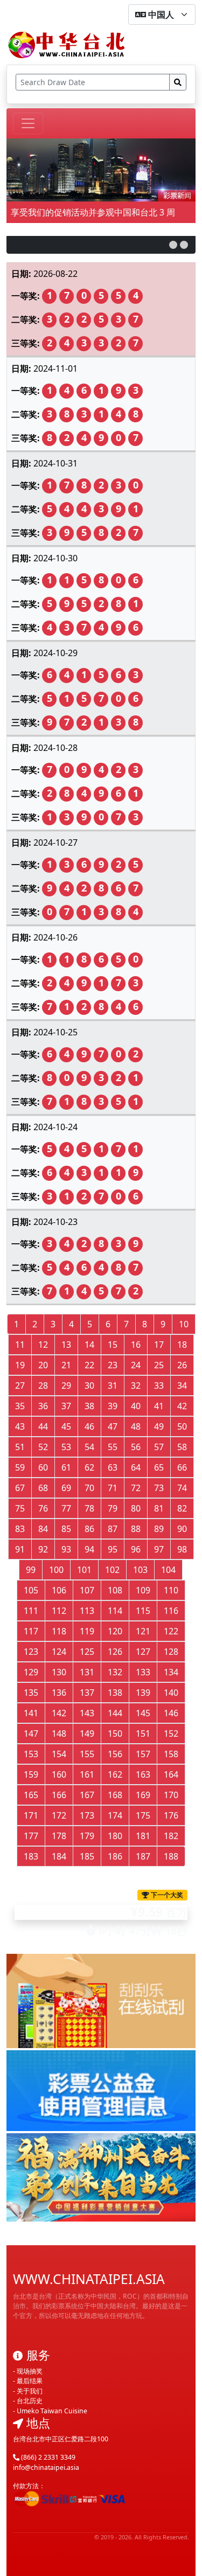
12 (43, 1345)
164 (171, 1774)
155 (87, 1754)
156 (115, 1754)
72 (136, 1488)
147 (31, 1733)
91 (20, 1549)
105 (31, 1590)
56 (136, 1447)
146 (171, 1713)
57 (159, 1447)
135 (31, 1693)
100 (56, 1570)
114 (115, 1611)
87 (113, 1529)
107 (87, 1590)
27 (20, 1386)
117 (31, 1631)
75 (20, 1508)
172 (59, 1815)
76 (43, 1508)
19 (20, 1365)
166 (59, 1795)
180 (115, 1836)
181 (143, 1836)
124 (59, 1652)
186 (115, 1856)
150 (115, 1733)
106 (59, 1590)
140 (171, 1693)
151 (143, 1733)
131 (87, 1672)
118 (59, 1631)
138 (115, 1693)
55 (113, 1447)
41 (159, 1406)
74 (182, 1488)
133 (143, 1672)
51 (20, 1447)
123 (31, 1652)
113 (87, 1611)
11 (20, 1345)
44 (43, 1426)
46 (89, 1426)
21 (66, 1365)
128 (171, 1652)
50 (182, 1426)
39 (113, 1406)
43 (20, 1426)
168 (115, 1795)
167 (87, 1795)
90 (182, 1529)
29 (66, 1386)
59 (20, 1467)
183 (31, 1856)
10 (184, 1324)
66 (182, 1467)
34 (182, 1386)
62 (89, 1467)
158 (171, 1754)
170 (171, 1795)
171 (31, 1815)
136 (59, 1693)
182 (171, 1836)
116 (171, 1611)
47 (113, 1426)
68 (43, 1488)
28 (43, 1386)
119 (87, 1631)
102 (112, 1570)
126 (115, 1652)
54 (89, 1447)
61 (66, 1467)
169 (143, 1795)
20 (43, 1365)
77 (66, 1508)
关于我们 (30, 2391)
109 (143, 1590)
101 (84, 1570)
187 (143, 1856)
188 (171, 1856)
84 (43, 1529)
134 (171, 1672)
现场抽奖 (30, 2371)
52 (43, 1447)
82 (182, 1508)
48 (136, 1426)
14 (89, 1345)
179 (87, 1836)
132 (115, 1672)
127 (143, 1652)
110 (171, 1590)
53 (66, 1447)
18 (182, 1345)
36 (43, 1406)
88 (136, 1529)
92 (43, 1549)
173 (87, 1815)
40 (136, 1406)
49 (159, 1426)
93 (66, 1549)
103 (140, 1570)
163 (143, 1774)
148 (59, 1733)
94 (89, 1549)
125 (87, 1652)
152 (171, 1733)
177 (31, 1836)
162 (115, 1774)
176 (171, 1815)
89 (159, 1529)
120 (115, 1631)
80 (136, 1508)
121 (143, 1631)
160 (59, 1774)
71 (113, 1488)
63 (113, 1467)
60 (43, 1467)
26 (182, 1365)
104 (168, 1570)
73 (159, 1488)
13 (66, 1345)
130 (59, 1672)
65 (159, 1467)
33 (159, 1386)
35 (20, 1406)
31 (113, 1386)
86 (89, 1529)
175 (143, 1815)
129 (31, 1672)
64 (136, 1467)
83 (20, 1529)
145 (143, 1713)
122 (171, 1631)
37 (66, 1406)
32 (136, 1386)
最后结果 (30, 2381)
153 (31, 1754)
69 (66, 1488)
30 (89, 1386)
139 (143, 1693)
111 (31, 1611)
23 (113, 1365)
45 (66, 1426)
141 (31, 1713)
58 (182, 1447)
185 (87, 1856)
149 (87, 1733)
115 (143, 1611)
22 (89, 1365)
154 (59, 1754)
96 (136, 1549)
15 (113, 1345)
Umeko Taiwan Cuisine (52, 2411)
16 (136, 1345)
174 (115, 1815)
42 (182, 1406)
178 (59, 1836)
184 (59, 1856)
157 (143, 1754)
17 (159, 1345)
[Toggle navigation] (28, 123)
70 (89, 1488)
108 (115, 1590)
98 (182, 1549)
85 (66, 1529)
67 (20, 1488)
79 (113, 1508)
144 (115, 1713)
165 (31, 1795)
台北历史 (30, 2401)
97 (159, 1549)
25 (159, 1365)
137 (87, 1693)
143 (87, 1713)
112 (59, 1611)
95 (113, 1549)
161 (87, 1774)
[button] (173, 245)
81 (159, 1508)
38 (89, 1406)
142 (59, 1713)
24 (136, 1365)
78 (89, 1508)
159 (31, 1774)
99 (31, 1570)
